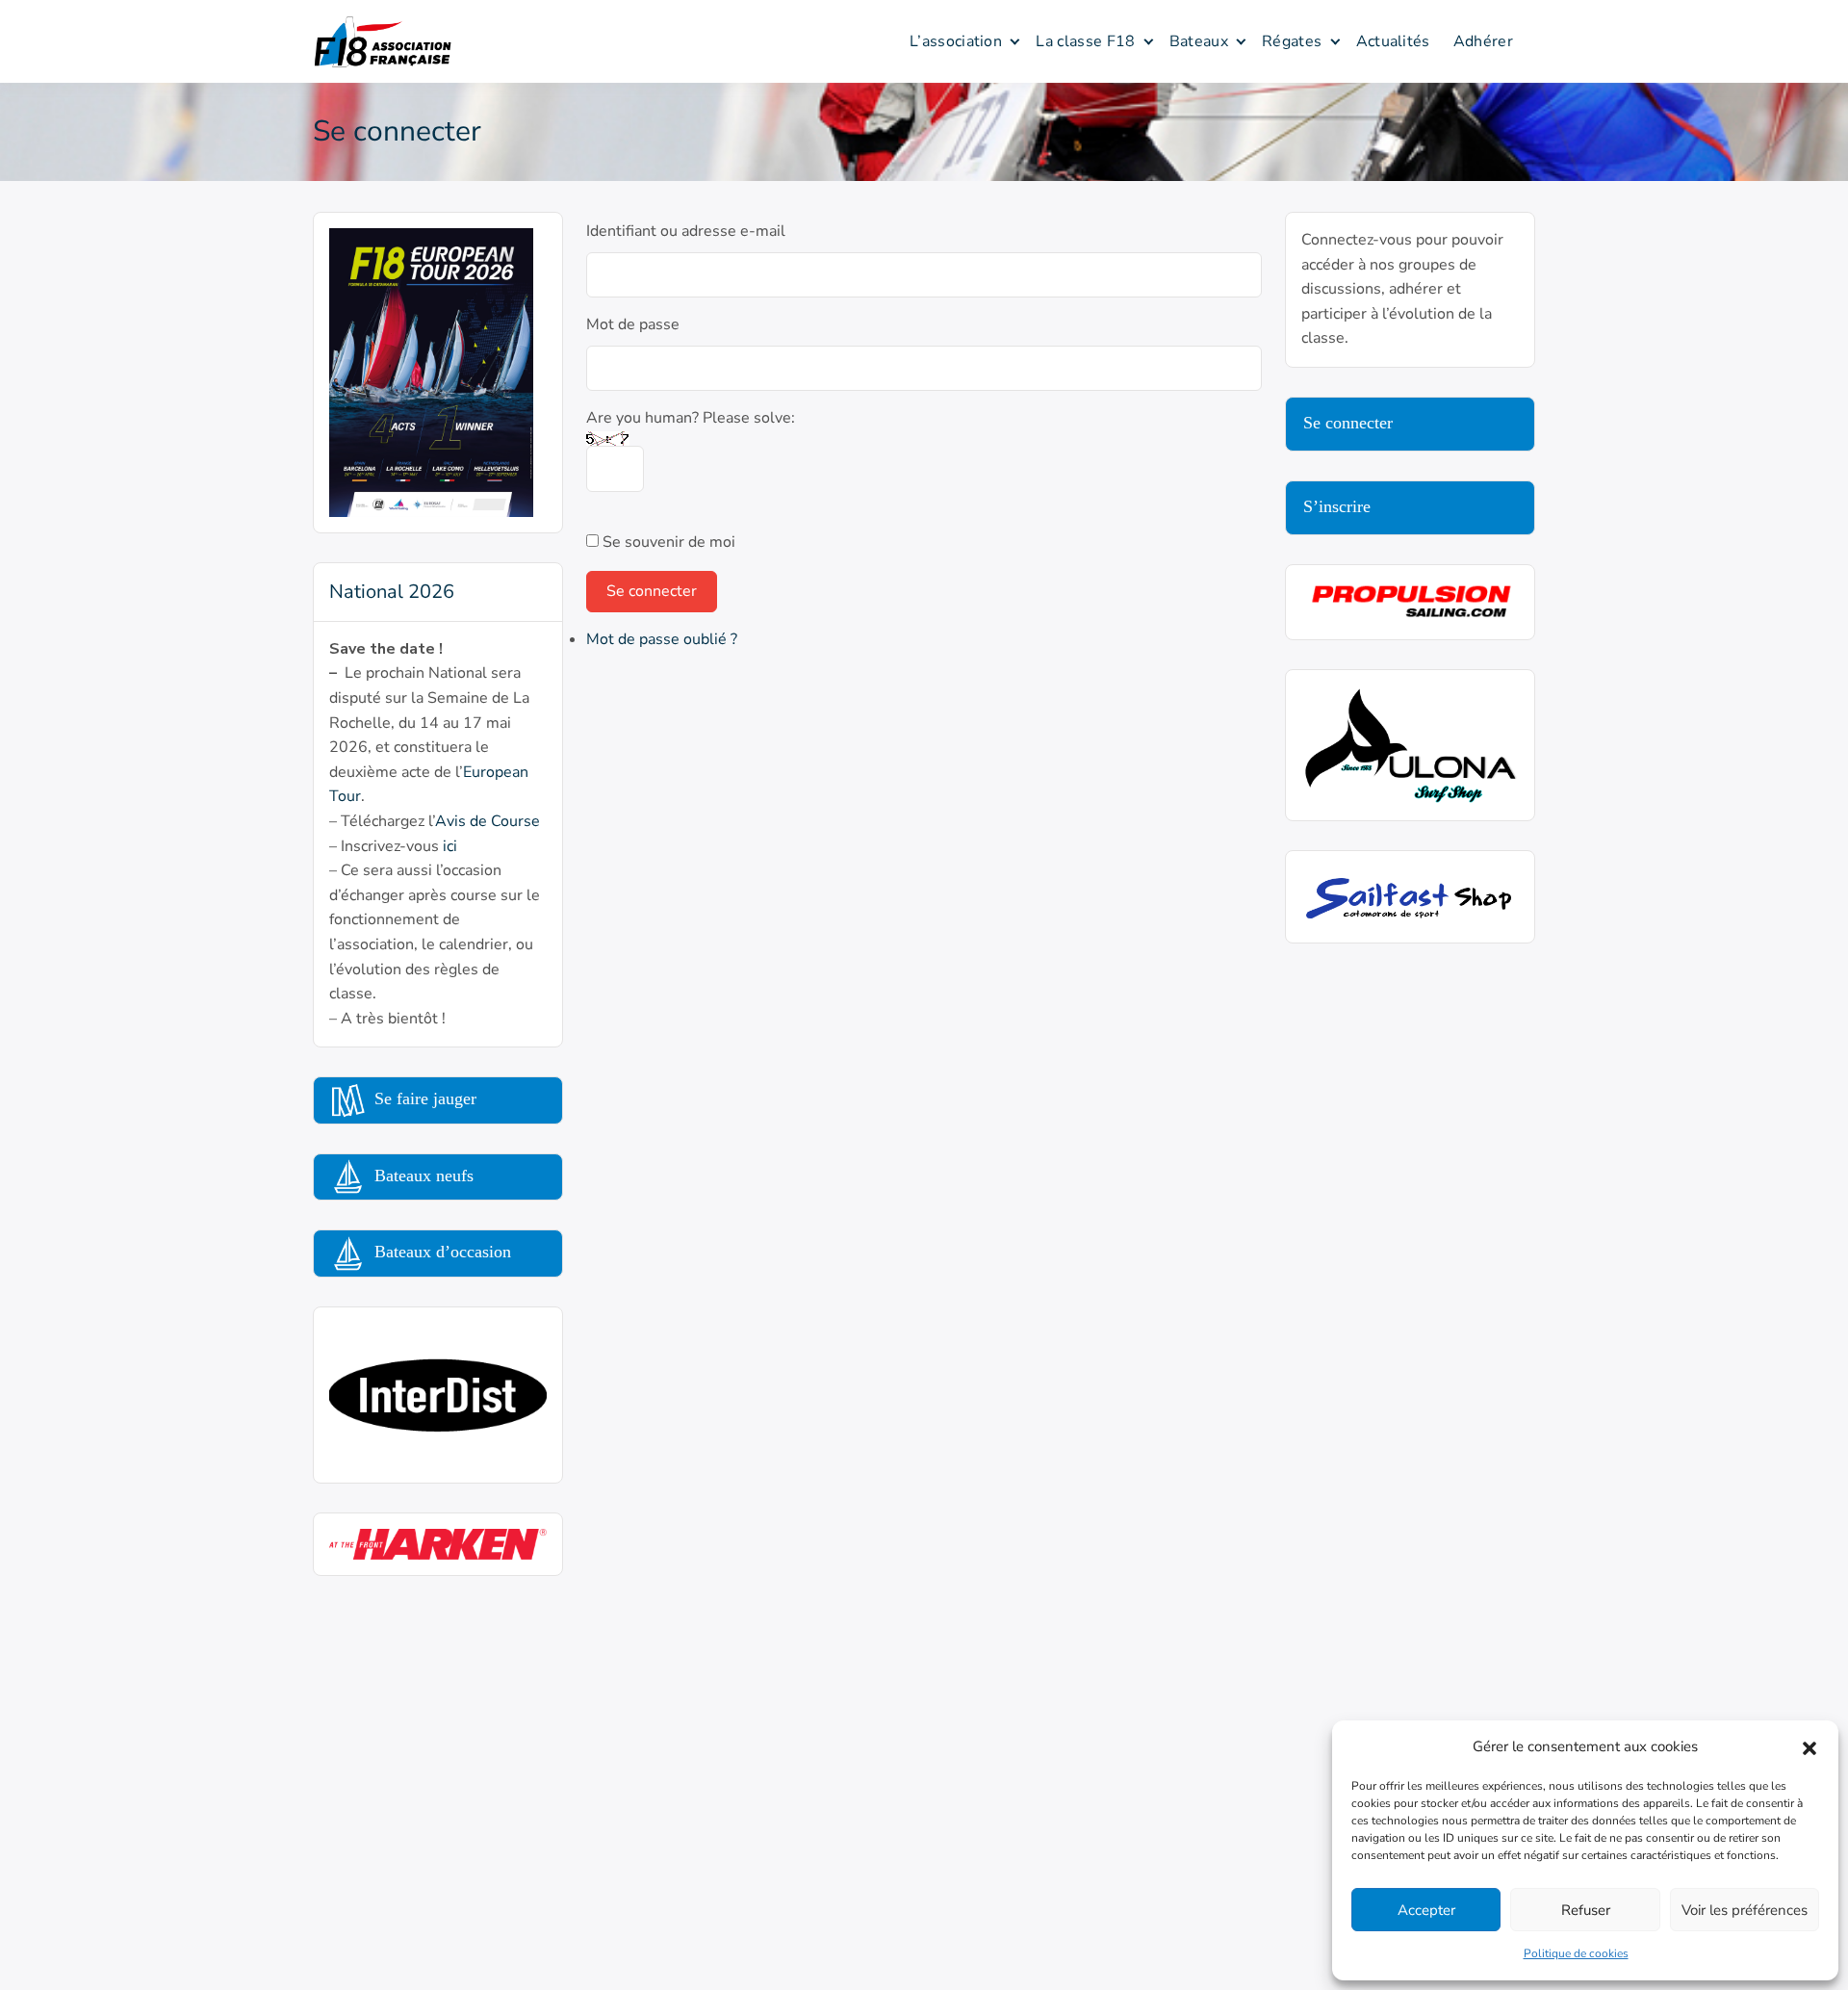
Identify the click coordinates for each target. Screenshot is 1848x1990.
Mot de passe (633, 324)
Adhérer (1483, 41)
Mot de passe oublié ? (662, 639)
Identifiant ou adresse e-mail (686, 231)
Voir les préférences (1745, 1910)
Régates (1292, 41)
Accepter (1426, 1910)
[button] (1809, 1746)
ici (450, 846)
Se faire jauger (423, 1098)
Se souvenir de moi (669, 542)
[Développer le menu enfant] (1015, 41)
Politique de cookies (1576, 1953)
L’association (956, 41)
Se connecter (652, 591)
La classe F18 (1085, 41)
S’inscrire (1337, 506)
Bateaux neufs (422, 1176)
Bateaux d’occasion (440, 1252)
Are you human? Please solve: (691, 418)
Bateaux (1199, 41)
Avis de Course (488, 821)
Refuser (1586, 1910)
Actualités (1393, 41)
